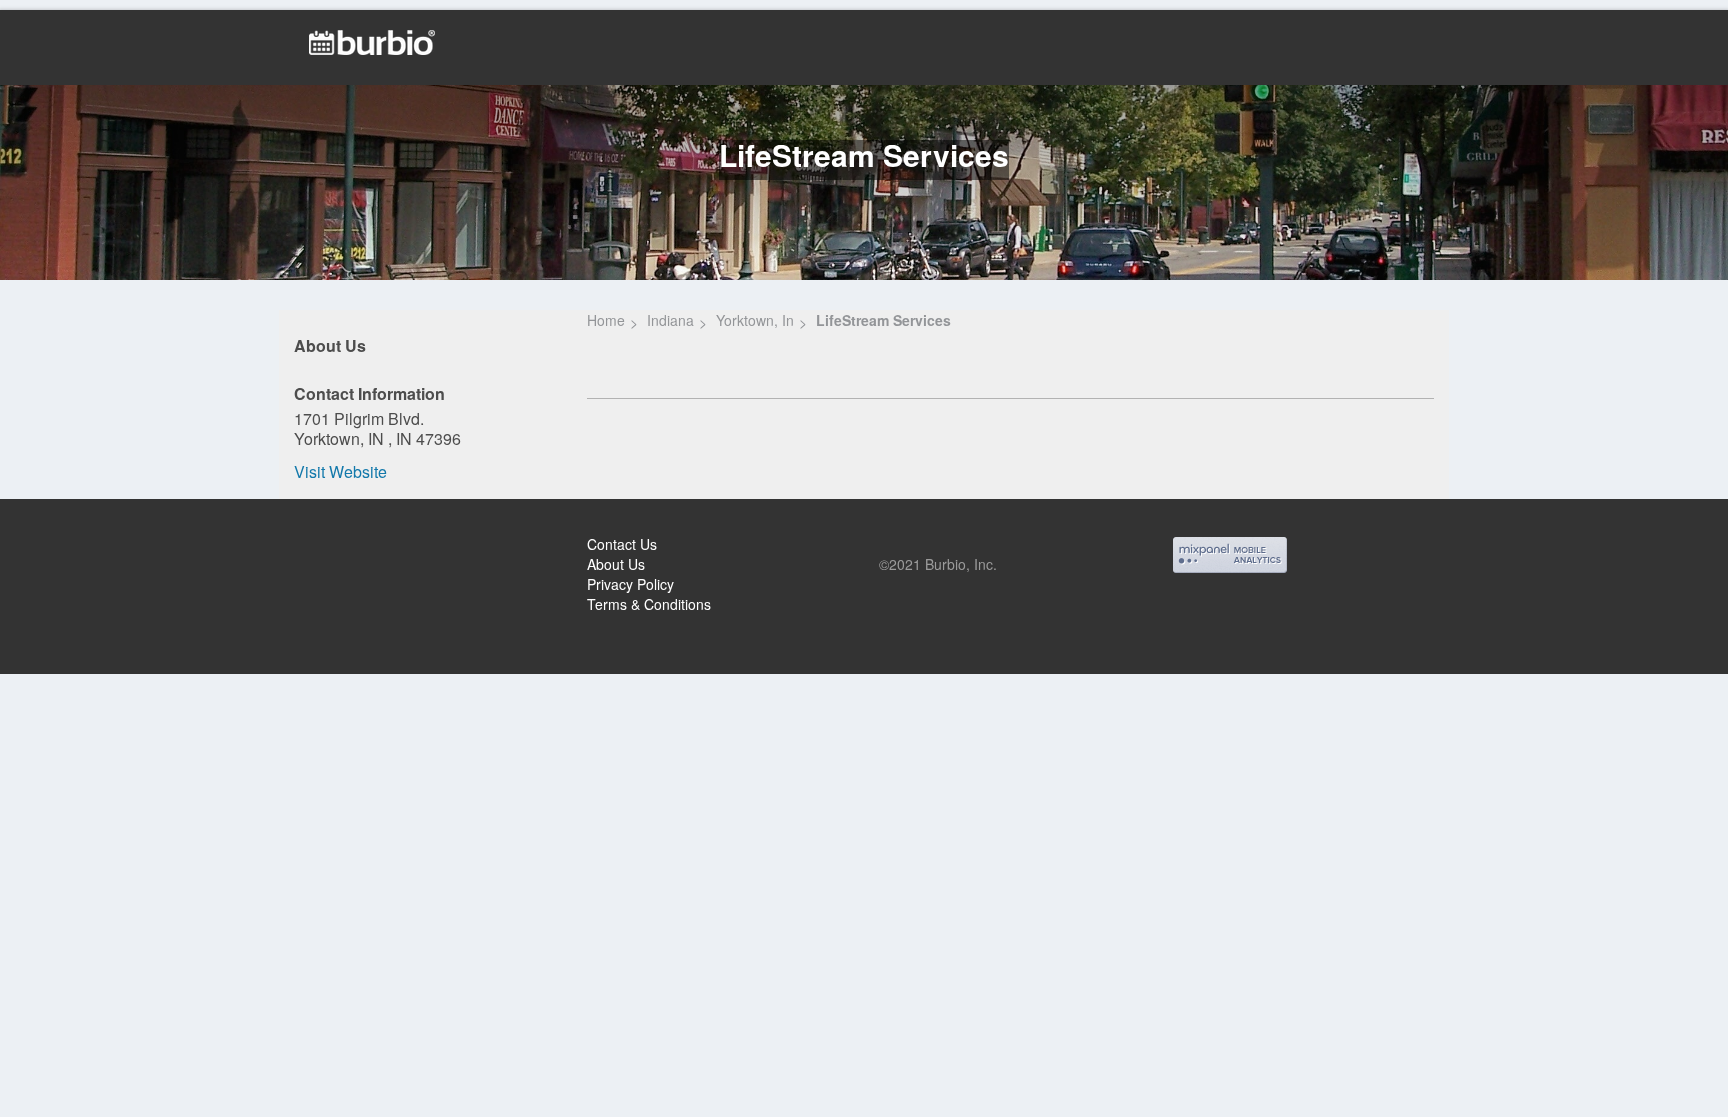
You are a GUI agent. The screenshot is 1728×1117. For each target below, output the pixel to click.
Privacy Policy (630, 584)
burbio (81, 547)
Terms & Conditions (649, 604)
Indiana (670, 320)
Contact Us (622, 544)
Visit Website (340, 471)
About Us (616, 564)
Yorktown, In (755, 320)
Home (606, 320)
